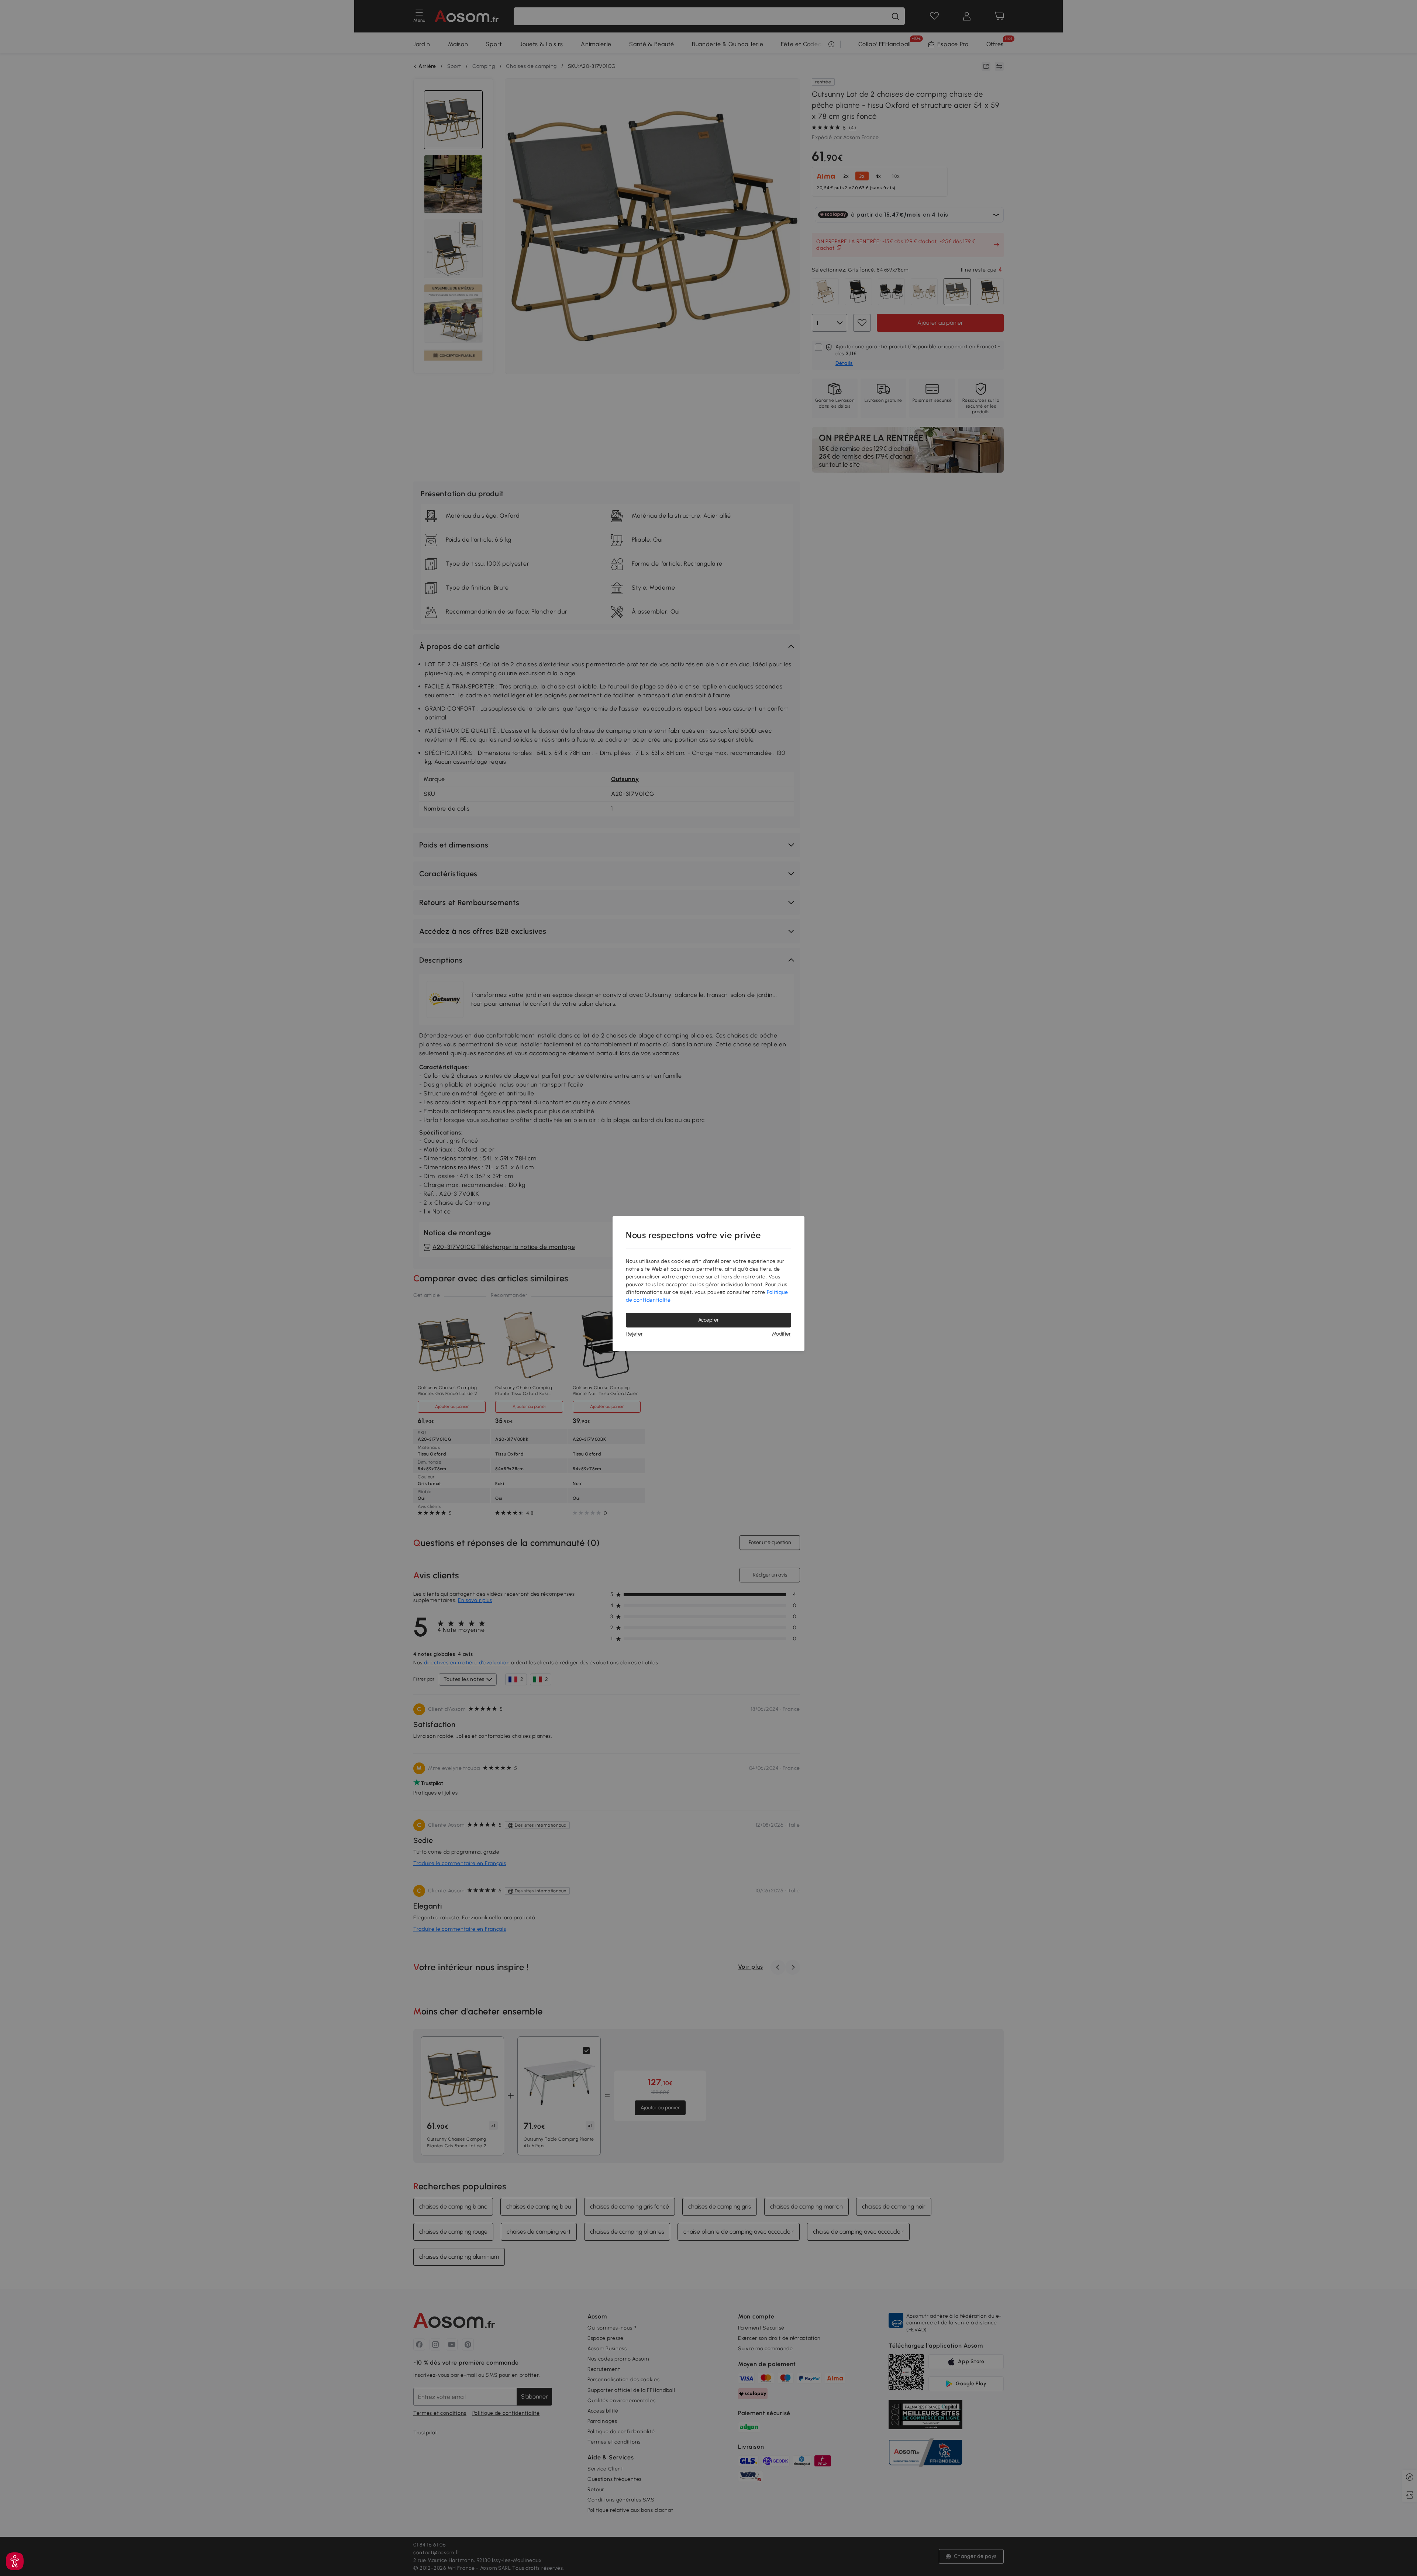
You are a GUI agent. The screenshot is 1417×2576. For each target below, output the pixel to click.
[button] (15, 2561)
